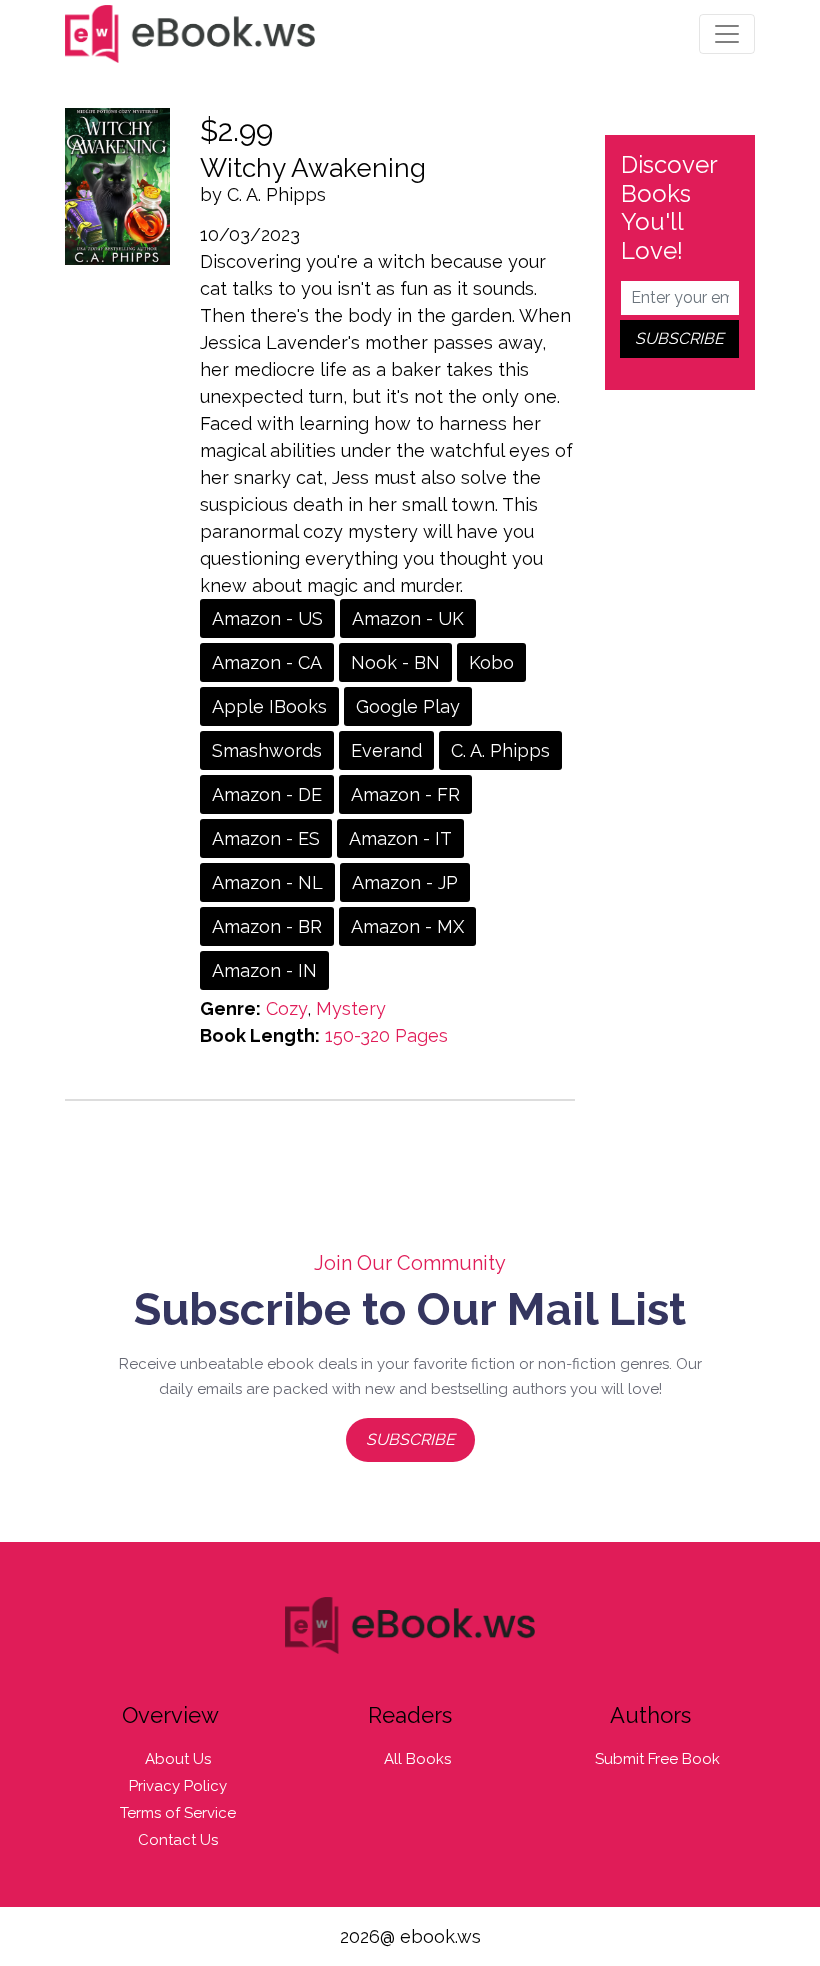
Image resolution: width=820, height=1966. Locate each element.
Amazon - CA (267, 662)
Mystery (351, 1008)
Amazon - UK (408, 618)
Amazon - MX (407, 926)
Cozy (286, 1008)
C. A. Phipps (500, 750)
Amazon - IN (264, 970)
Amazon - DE (267, 794)
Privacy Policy (178, 1786)
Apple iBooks (269, 706)
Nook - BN (395, 662)
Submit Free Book (657, 1759)
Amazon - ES (266, 838)
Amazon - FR (405, 794)
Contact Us (178, 1840)
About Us (178, 1759)
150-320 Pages (386, 1035)
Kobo (491, 662)
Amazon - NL (267, 882)
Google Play (408, 706)
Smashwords (267, 750)
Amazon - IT (400, 838)
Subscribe (410, 1439)
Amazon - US (267, 618)
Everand (386, 750)
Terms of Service (178, 1813)
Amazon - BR (267, 926)
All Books (417, 1759)
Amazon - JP (405, 882)
